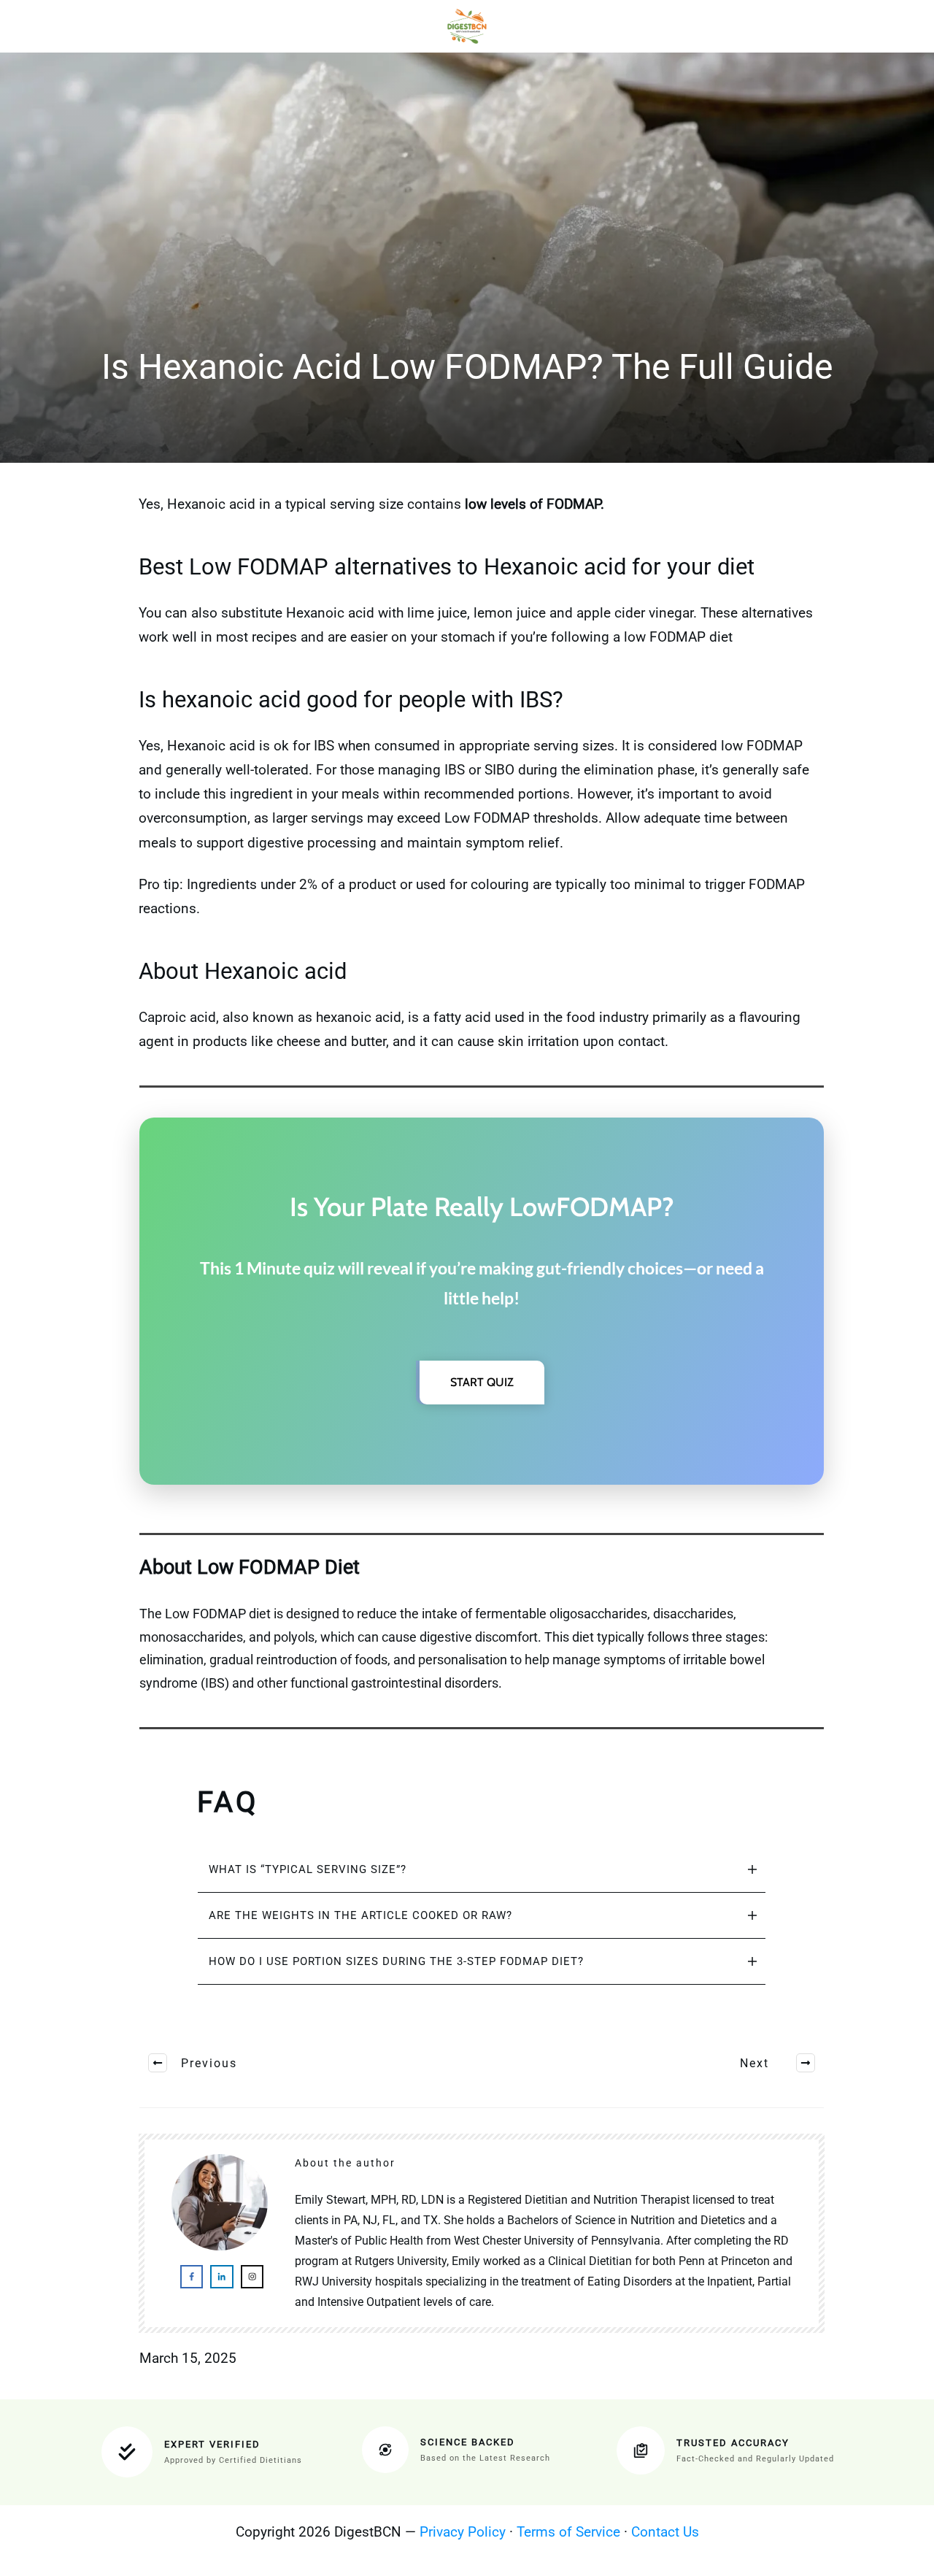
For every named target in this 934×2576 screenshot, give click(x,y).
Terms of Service (568, 2532)
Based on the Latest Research (485, 2458)
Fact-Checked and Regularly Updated (755, 2459)
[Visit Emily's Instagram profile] (252, 2276)
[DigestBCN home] (467, 26)
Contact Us (665, 2532)
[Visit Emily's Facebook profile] (192, 2276)
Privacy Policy (463, 2532)
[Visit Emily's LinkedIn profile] (221, 2276)
